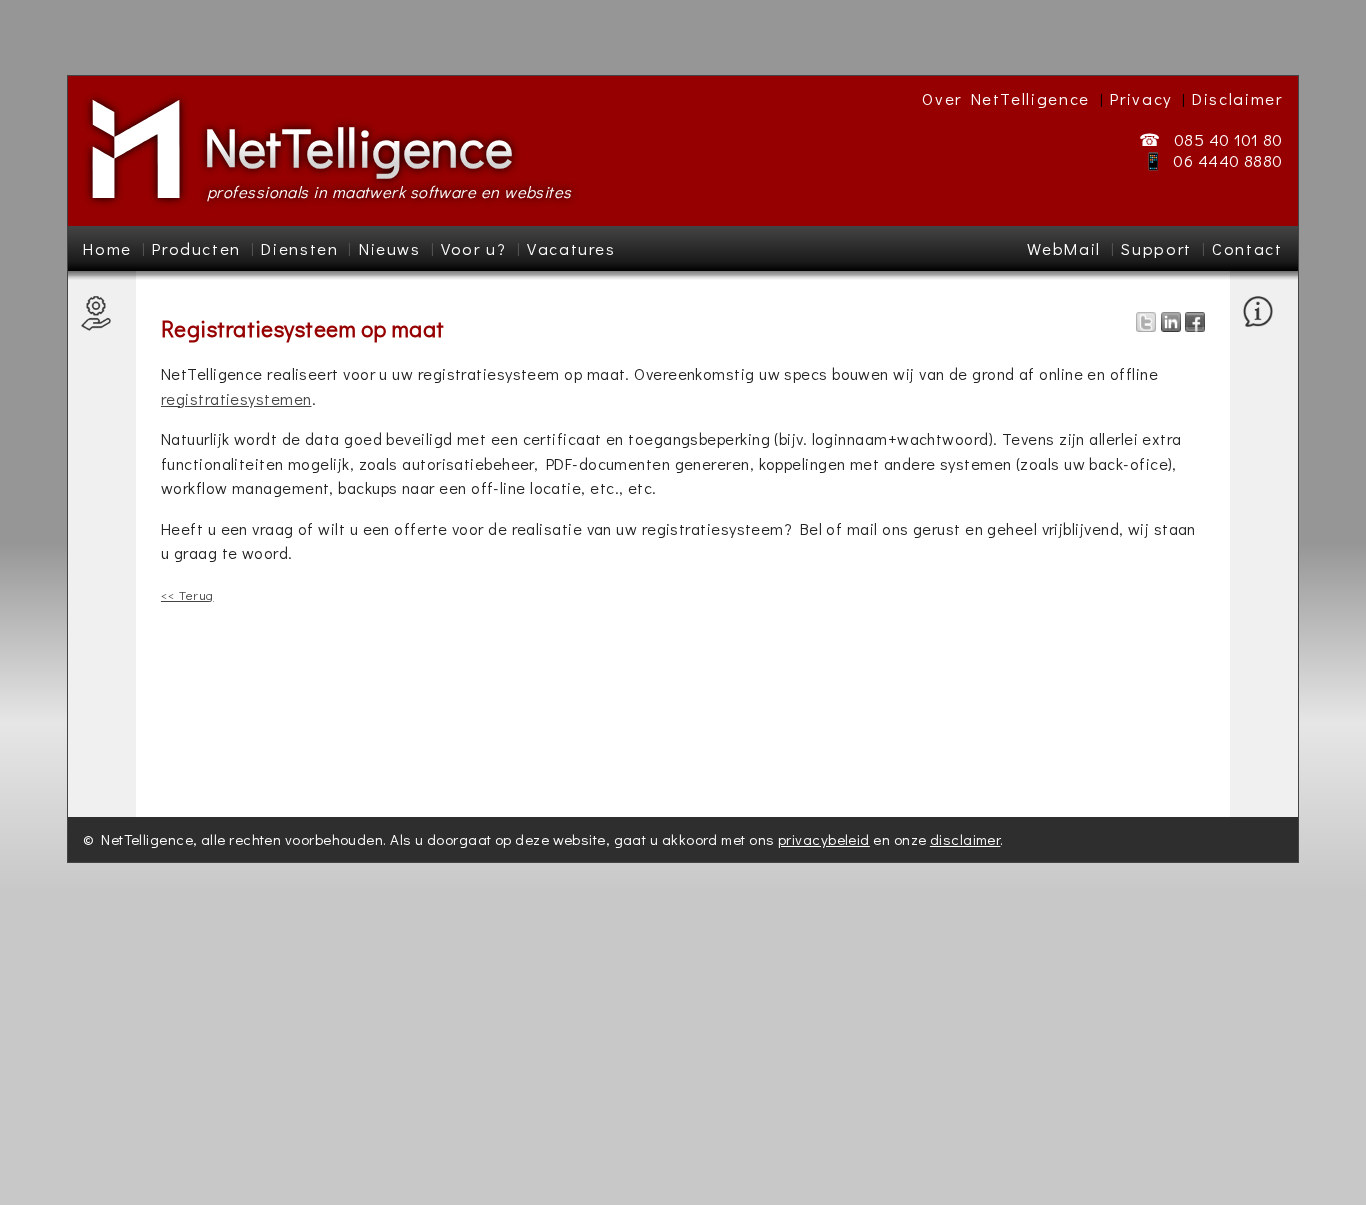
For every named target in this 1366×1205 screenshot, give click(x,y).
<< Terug (187, 594)
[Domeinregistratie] (101, 691)
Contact (1247, 248)
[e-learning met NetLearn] (101, 375)
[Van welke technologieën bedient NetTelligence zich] (1263, 353)
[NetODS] (101, 353)
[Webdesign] (101, 668)
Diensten (299, 248)
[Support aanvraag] (1263, 544)
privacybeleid (824, 839)
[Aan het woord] (1263, 488)
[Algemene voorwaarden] (1263, 702)
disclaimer (965, 839)
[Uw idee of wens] (1263, 634)
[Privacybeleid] (1263, 736)
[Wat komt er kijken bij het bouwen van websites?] (101, 589)
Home (107, 248)
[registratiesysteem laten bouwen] (101, 511)
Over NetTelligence (1006, 98)
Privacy (1141, 98)
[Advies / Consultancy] (101, 736)
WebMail (1064, 248)
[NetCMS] (101, 330)
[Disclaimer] (1263, 758)
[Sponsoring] (1263, 398)
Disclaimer (1237, 98)
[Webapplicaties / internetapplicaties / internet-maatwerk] (101, 555)
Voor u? (474, 248)
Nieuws (390, 248)
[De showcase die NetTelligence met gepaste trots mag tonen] (1263, 375)
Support (1156, 248)
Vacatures (571, 248)
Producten (196, 248)
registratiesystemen (236, 398)
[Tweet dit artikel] (1146, 325)
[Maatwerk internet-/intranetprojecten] (101, 454)
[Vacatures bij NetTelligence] (1263, 420)
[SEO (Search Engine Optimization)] (101, 634)
